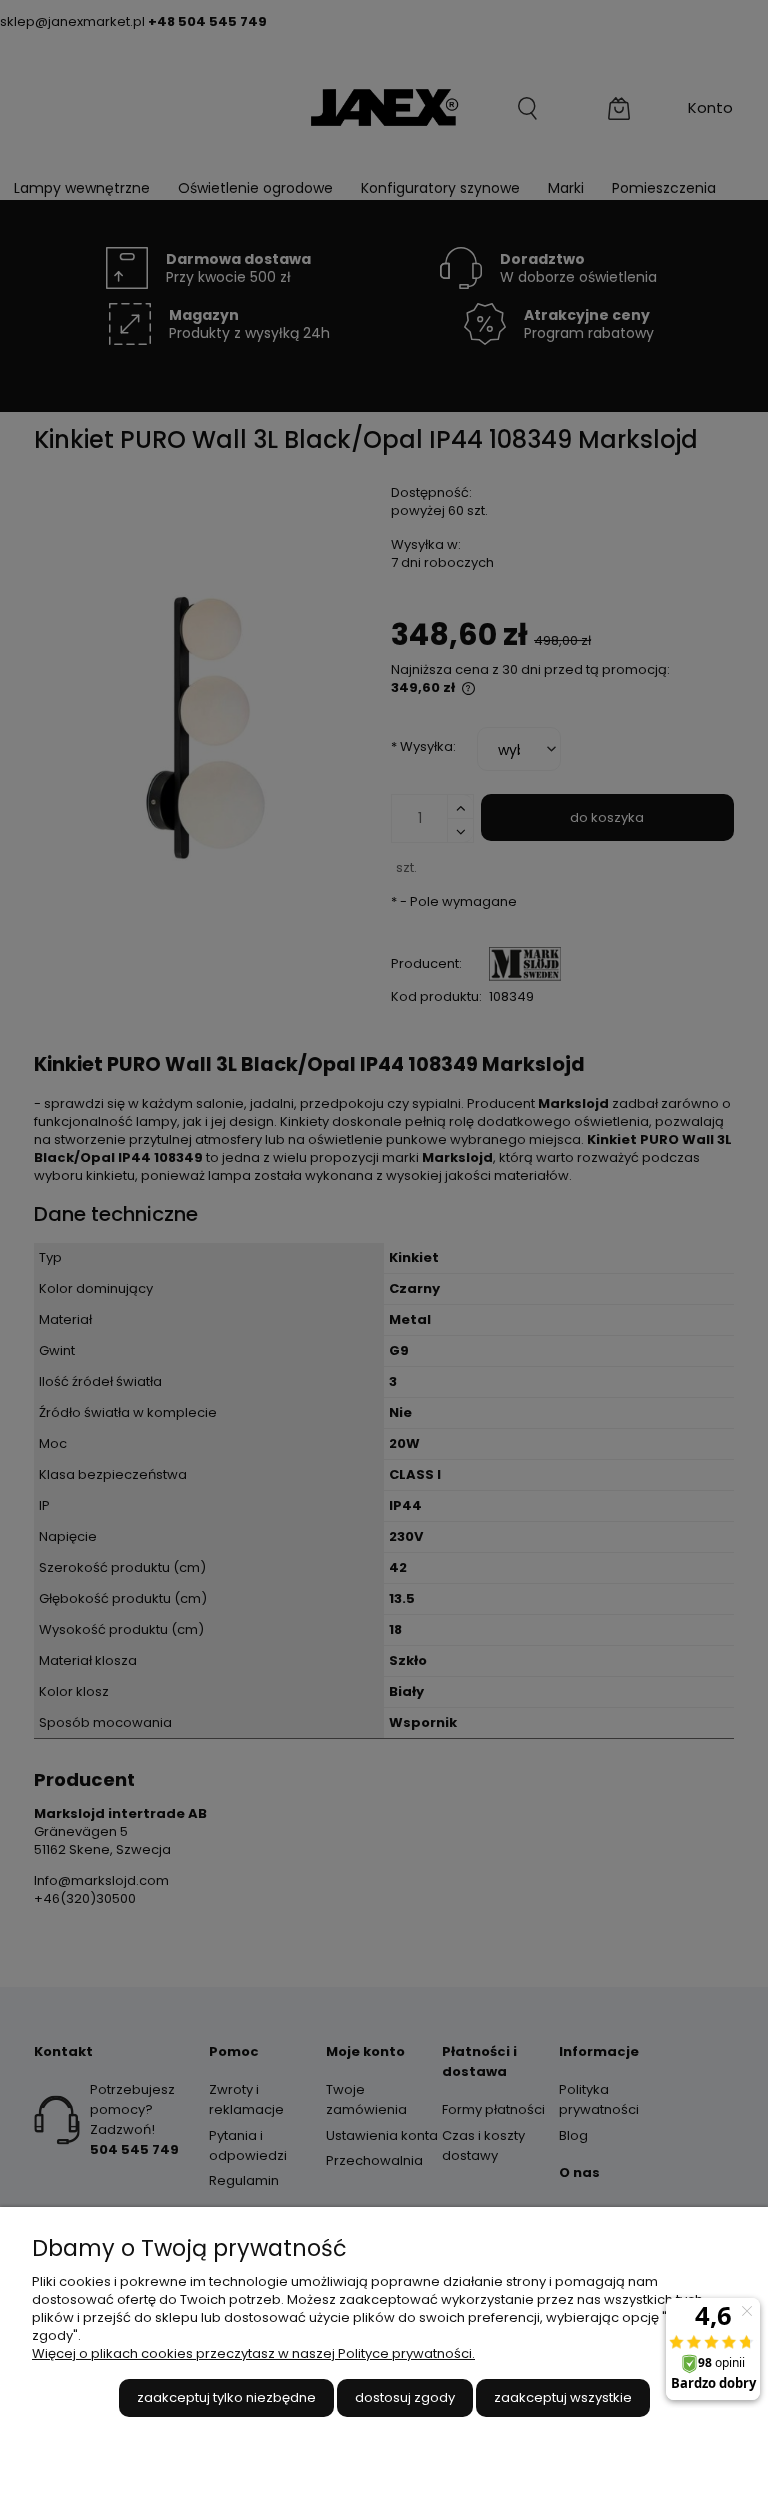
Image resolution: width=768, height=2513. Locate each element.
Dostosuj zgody (405, 2397)
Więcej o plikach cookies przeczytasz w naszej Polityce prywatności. (253, 2353)
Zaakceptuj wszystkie (563, 2397)
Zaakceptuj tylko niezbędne (226, 2397)
